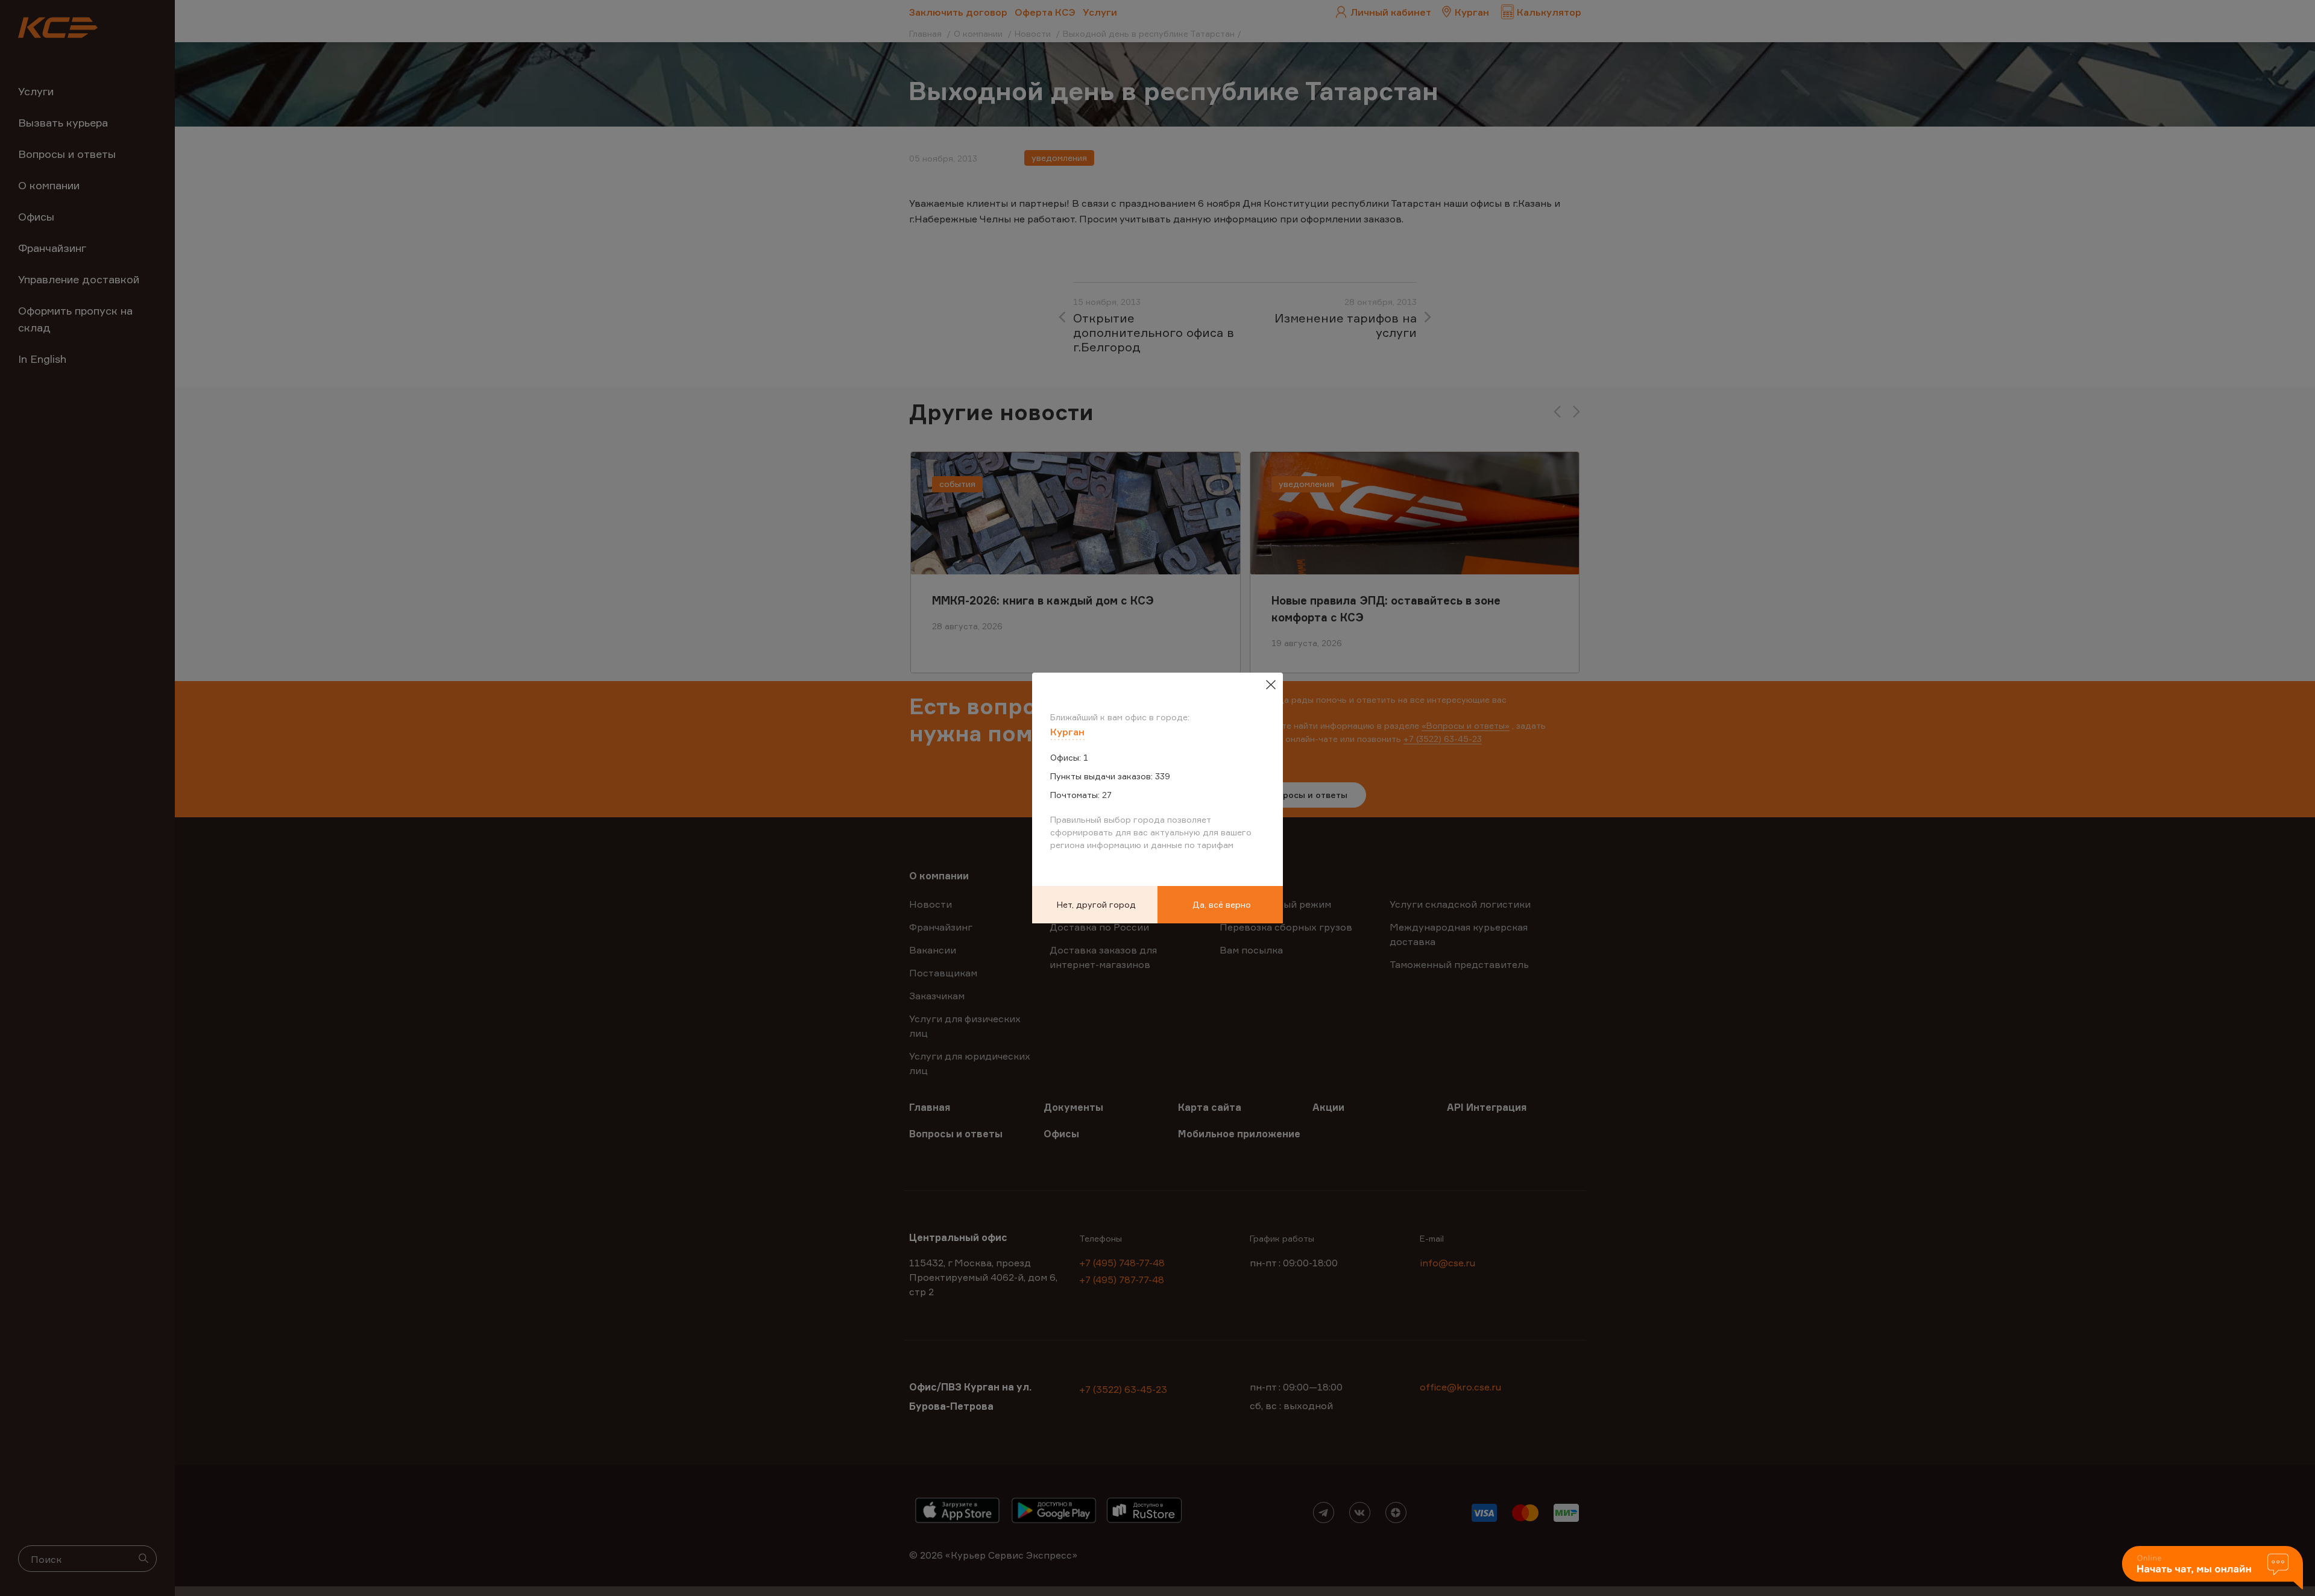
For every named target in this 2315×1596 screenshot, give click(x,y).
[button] (2213, 1569)
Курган (1067, 732)
